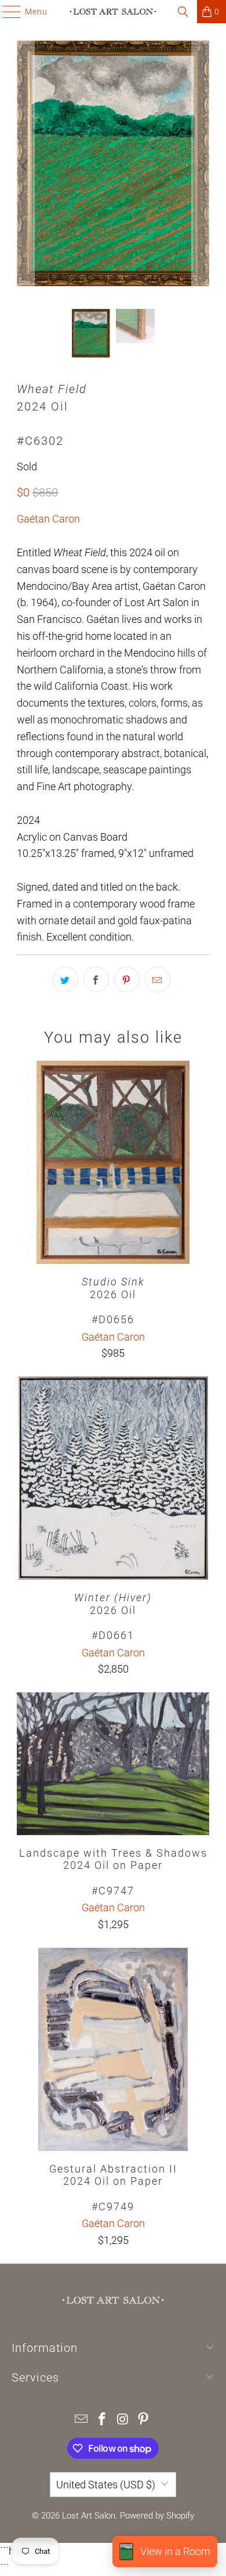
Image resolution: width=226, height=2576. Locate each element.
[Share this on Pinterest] (127, 979)
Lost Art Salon (89, 2516)
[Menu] (6, 12)
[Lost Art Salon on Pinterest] (144, 2420)
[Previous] (25, 166)
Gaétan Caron (48, 519)
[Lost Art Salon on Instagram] (123, 2420)
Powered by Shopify (157, 2516)
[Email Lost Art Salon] (82, 2420)
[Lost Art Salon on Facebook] (102, 2420)
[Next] (201, 166)
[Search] (183, 12)
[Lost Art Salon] (113, 12)
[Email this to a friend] (158, 979)
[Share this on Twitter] (65, 979)
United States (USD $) (106, 2485)
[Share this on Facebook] (96, 979)
